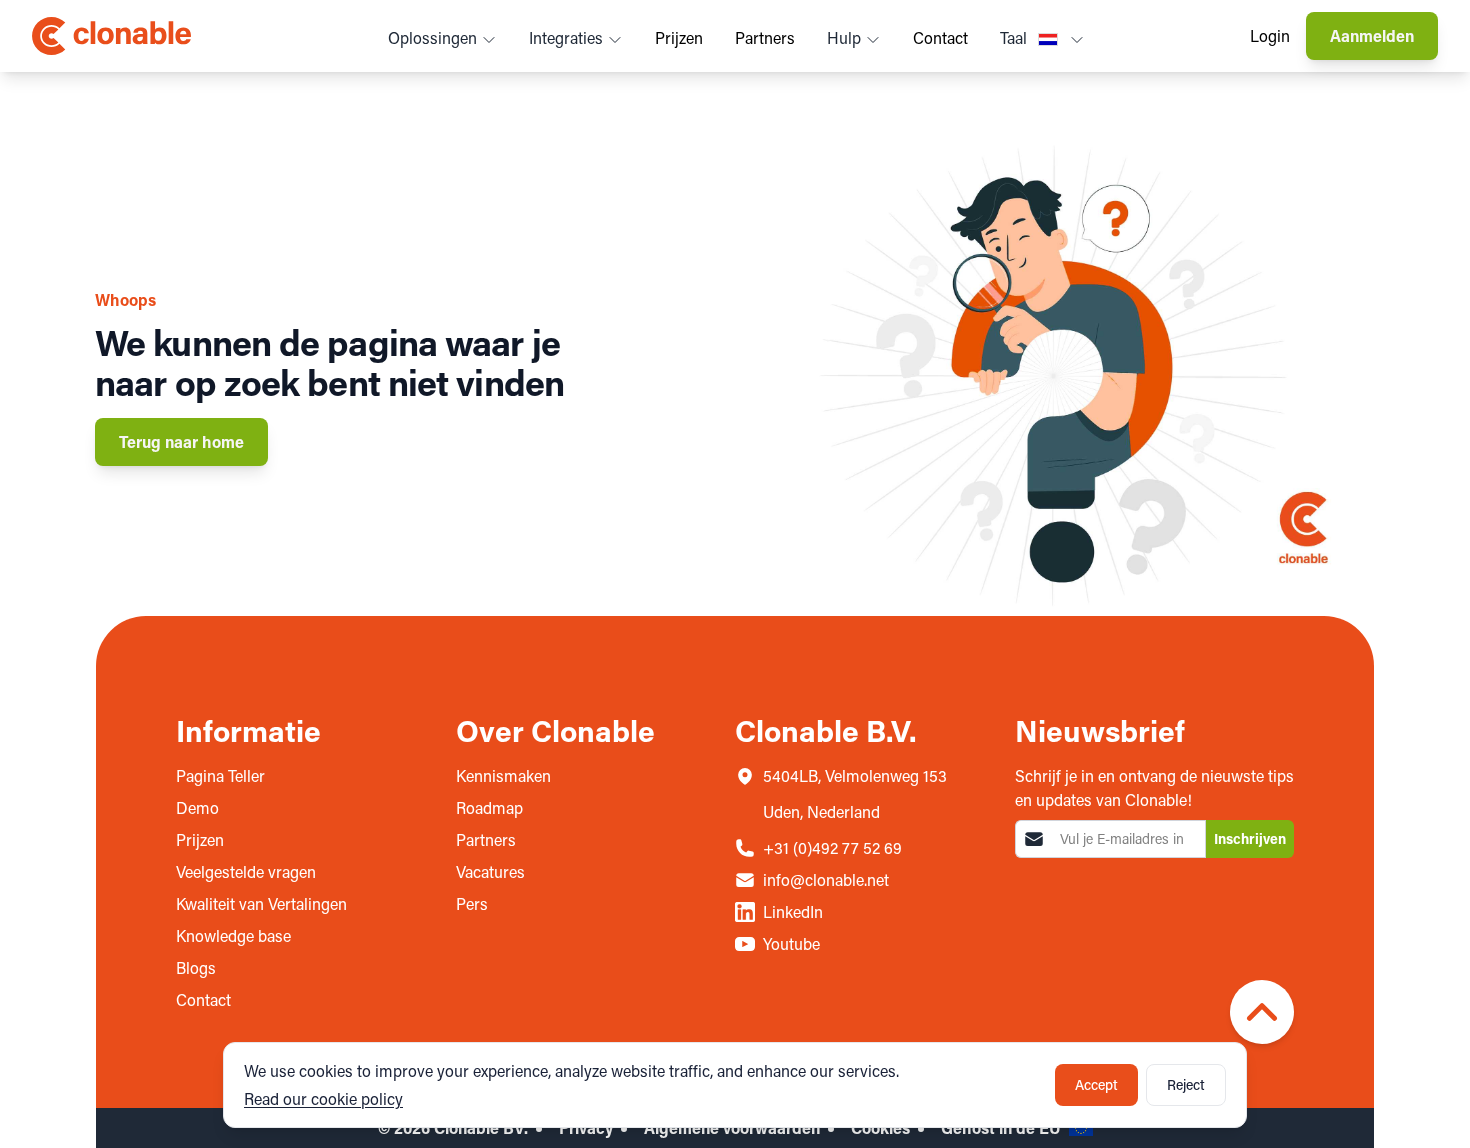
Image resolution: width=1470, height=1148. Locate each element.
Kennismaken (503, 775)
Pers (472, 903)
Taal (1015, 37)
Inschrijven (1250, 838)
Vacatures (490, 871)
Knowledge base (233, 935)
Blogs (196, 967)
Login (1270, 35)
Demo (197, 807)
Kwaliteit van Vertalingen (261, 903)
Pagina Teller (220, 775)
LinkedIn (793, 911)
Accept (1096, 1084)
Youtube (791, 943)
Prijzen (679, 37)
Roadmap (489, 807)
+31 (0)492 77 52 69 (832, 847)
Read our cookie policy (323, 1098)
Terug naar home (181, 441)
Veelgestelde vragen (246, 871)
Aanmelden (1372, 35)
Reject (1186, 1084)
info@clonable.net (826, 879)
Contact (940, 37)
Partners (765, 37)
